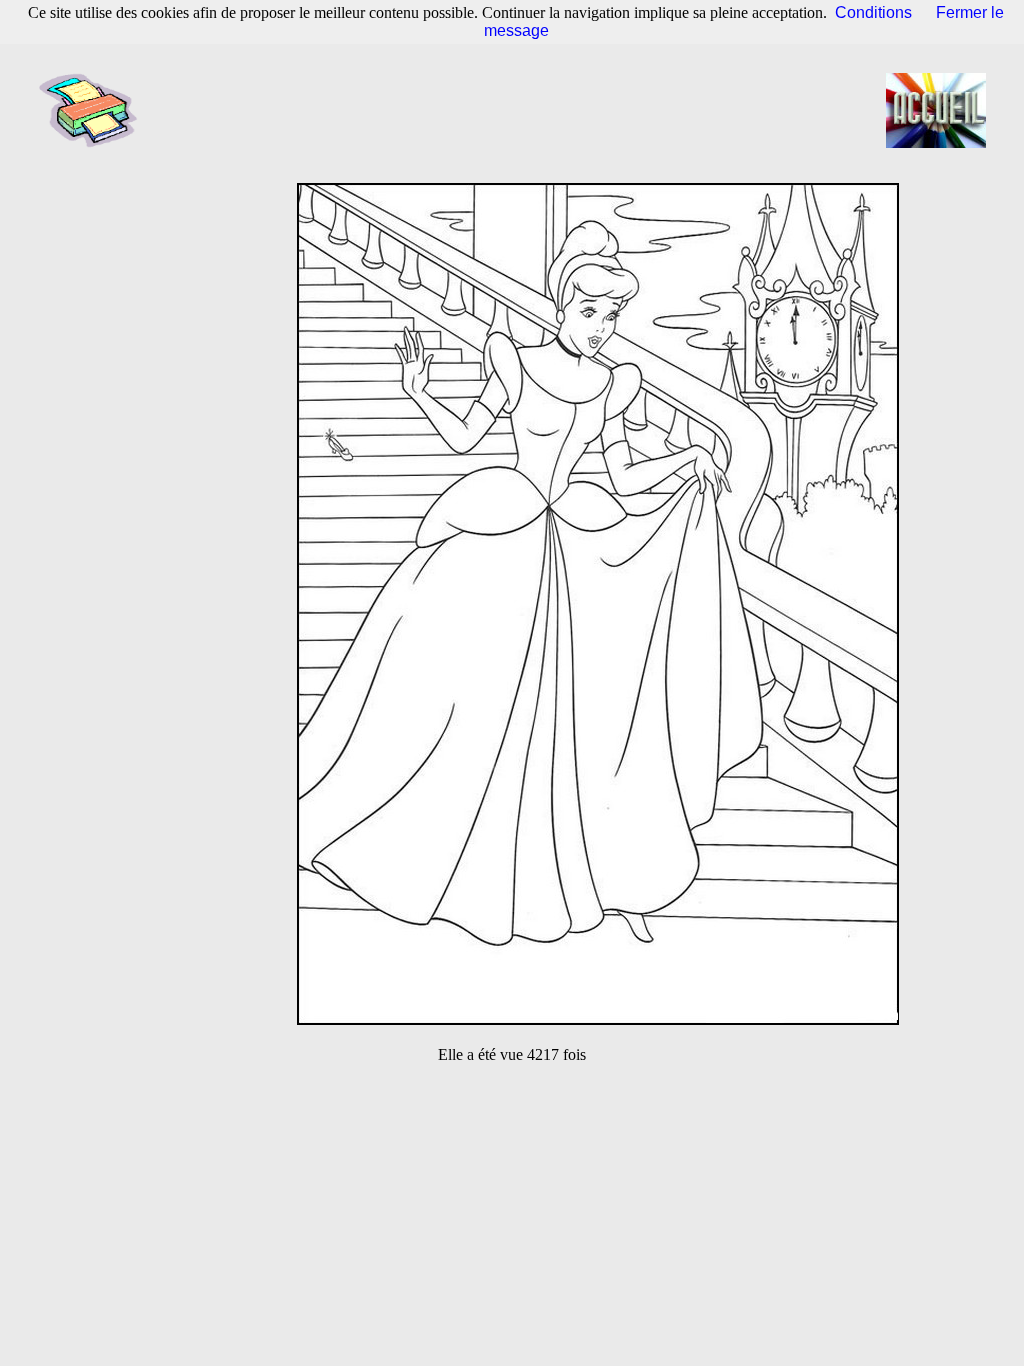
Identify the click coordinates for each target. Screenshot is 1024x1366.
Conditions (873, 12)
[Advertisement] (518, 110)
